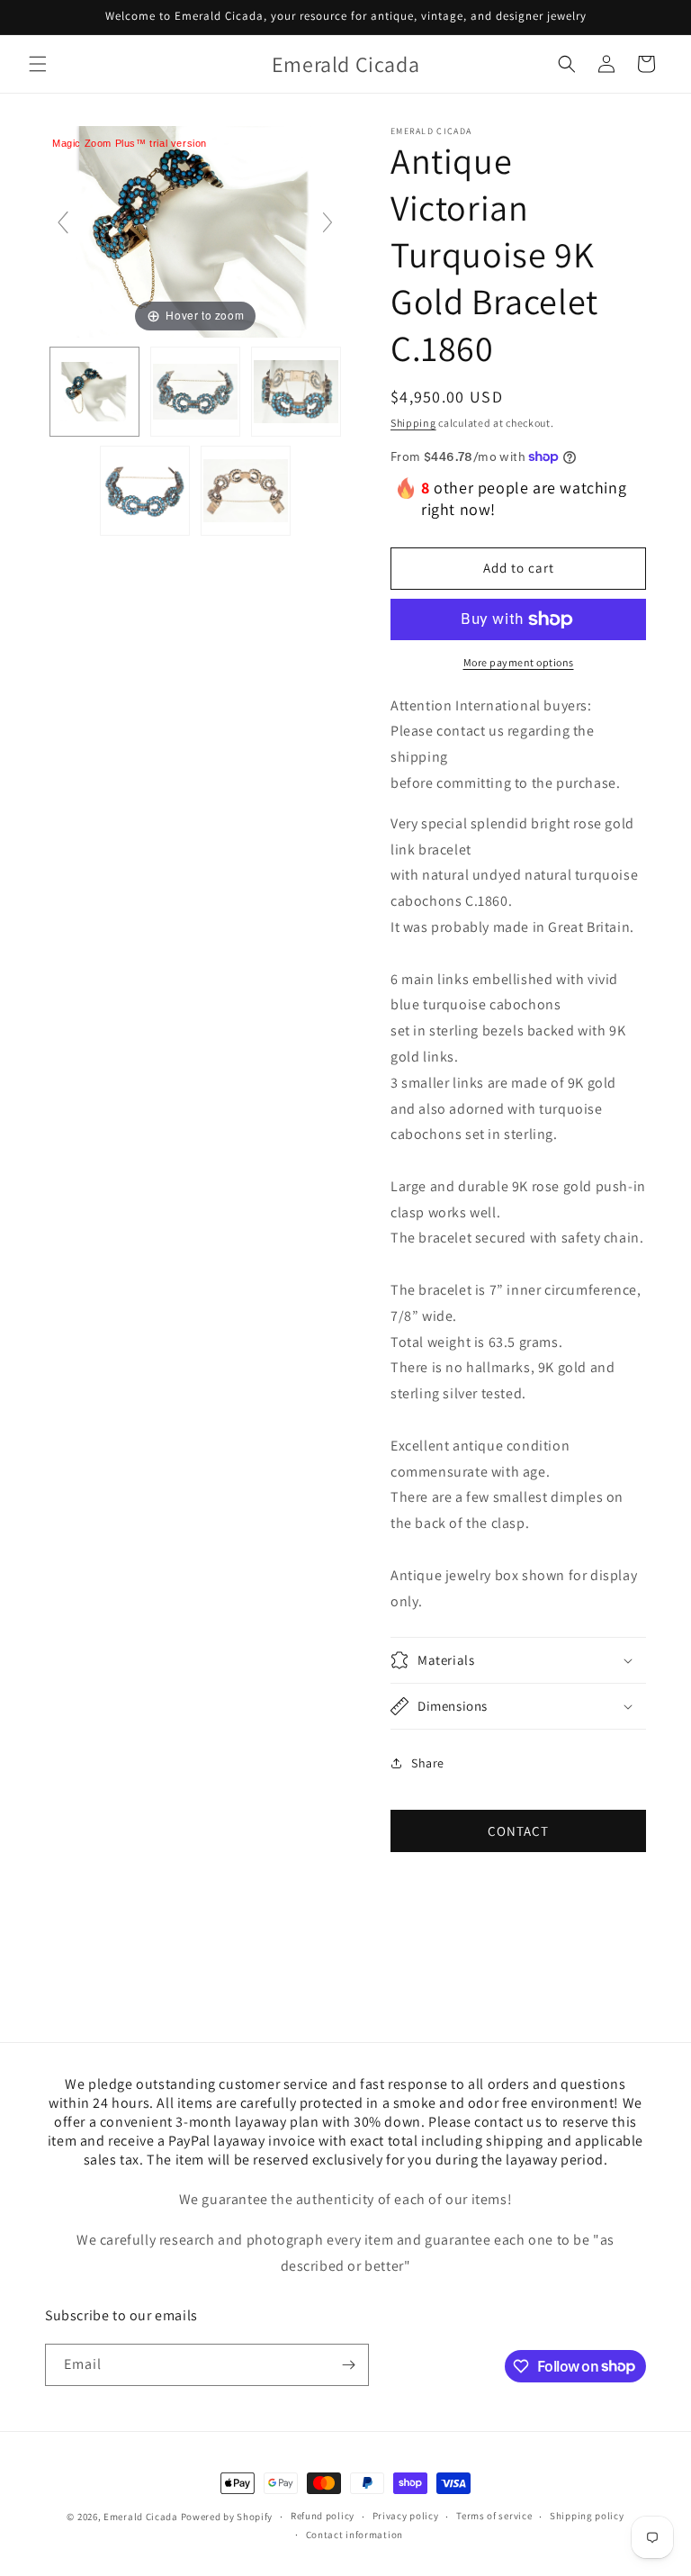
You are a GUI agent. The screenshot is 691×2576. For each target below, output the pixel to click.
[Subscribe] (348, 2365)
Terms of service (494, 2516)
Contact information (354, 2535)
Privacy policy (406, 2516)
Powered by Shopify (227, 2517)
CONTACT (518, 1831)
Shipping (413, 423)
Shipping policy (587, 2516)
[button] (38, 64)
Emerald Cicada (141, 2517)
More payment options (519, 662)
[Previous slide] (63, 222)
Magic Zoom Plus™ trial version (130, 143)
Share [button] (428, 1763)
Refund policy (323, 2516)
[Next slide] (328, 222)
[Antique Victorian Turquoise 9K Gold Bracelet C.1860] (94, 392)
